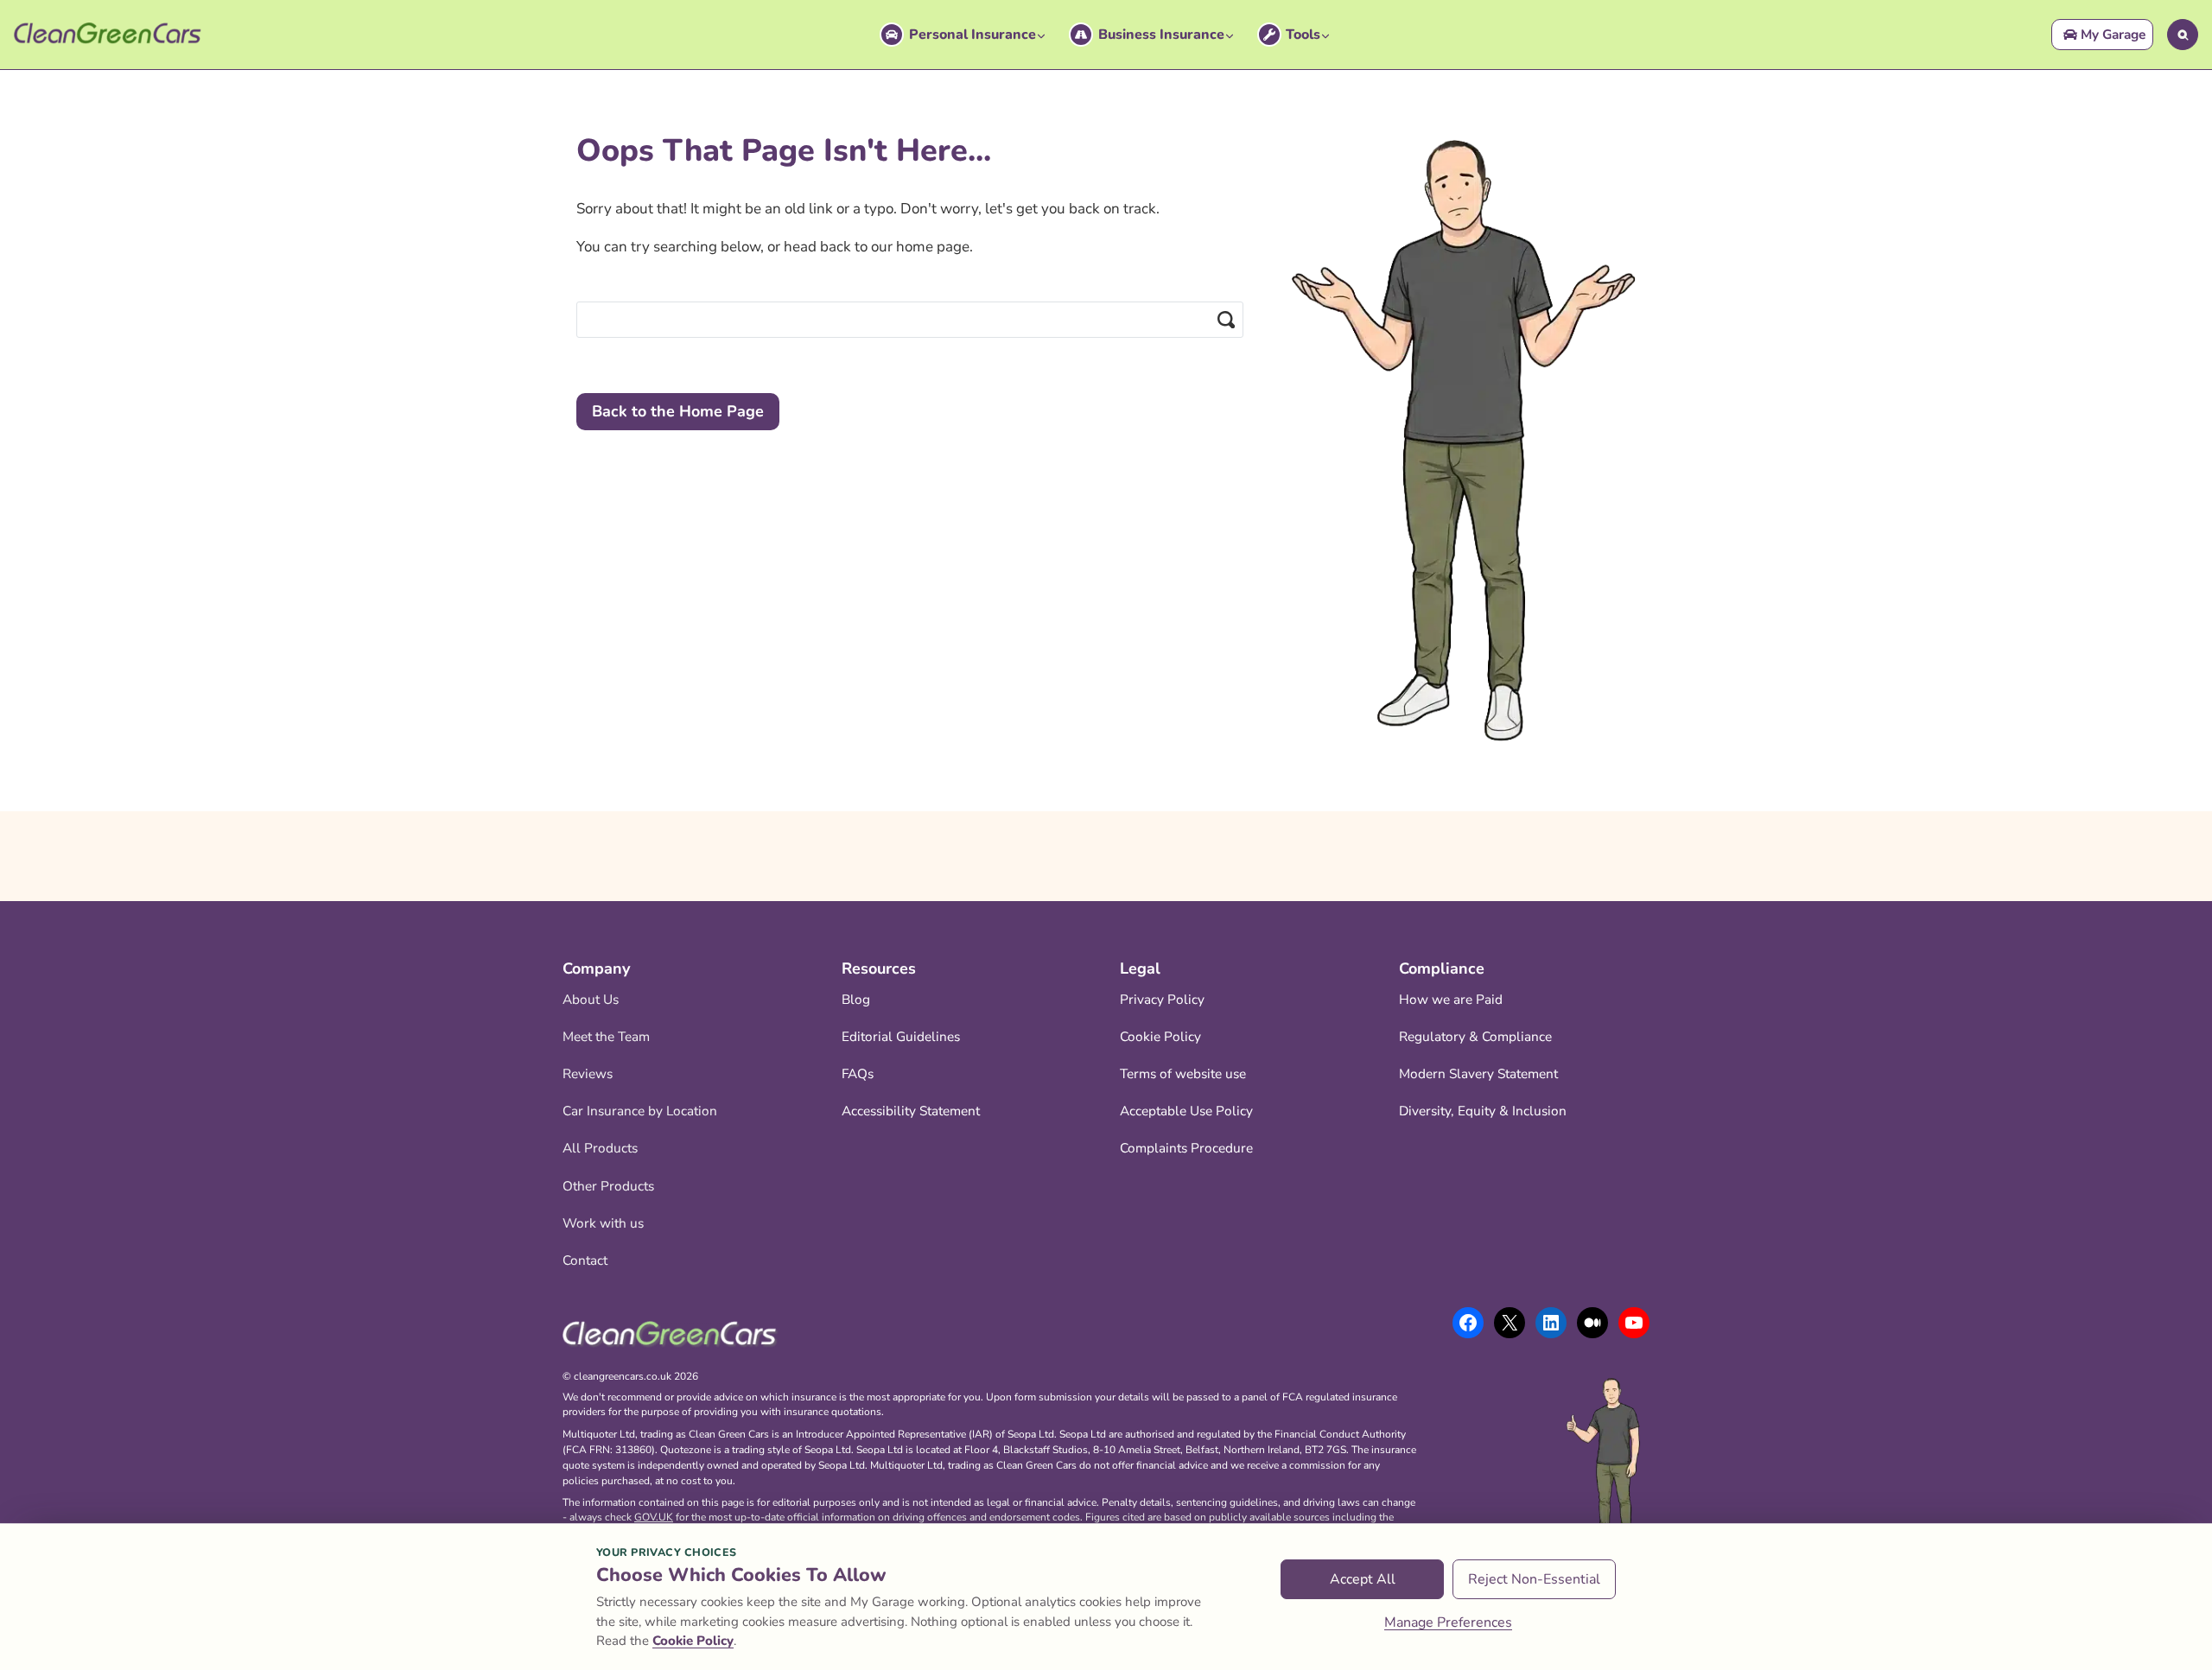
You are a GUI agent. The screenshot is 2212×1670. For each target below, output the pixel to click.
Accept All (1363, 1579)
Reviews (588, 1073)
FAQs (858, 1073)
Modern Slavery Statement (1478, 1073)
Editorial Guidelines (901, 1036)
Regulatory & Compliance (1475, 1036)
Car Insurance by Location (640, 1111)
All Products (600, 1148)
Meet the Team (606, 1036)
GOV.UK (654, 1517)
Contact (585, 1260)
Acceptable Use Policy (1186, 1111)
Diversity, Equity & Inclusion (1483, 1111)
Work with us (603, 1223)
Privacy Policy (1162, 999)
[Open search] (2183, 35)
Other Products (608, 1186)
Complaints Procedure (1186, 1148)
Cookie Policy (1160, 1036)
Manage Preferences (1448, 1622)
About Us (591, 999)
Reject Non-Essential (1534, 1579)
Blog (856, 999)
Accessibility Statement (911, 1111)
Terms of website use (1183, 1073)
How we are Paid (1451, 999)
